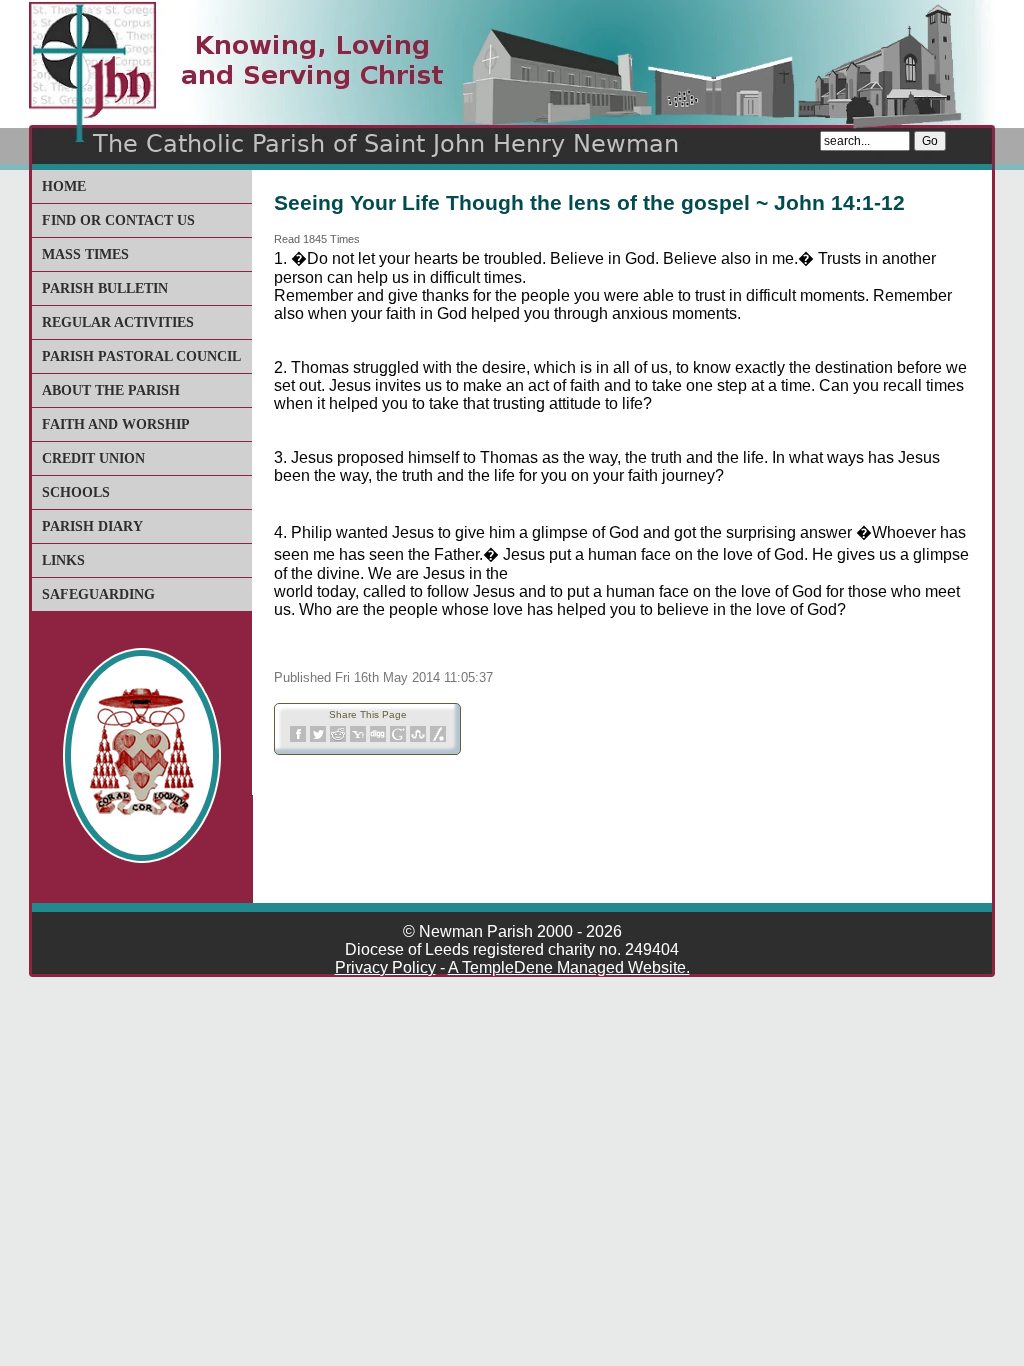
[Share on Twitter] (318, 738)
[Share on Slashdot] (438, 738)
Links (63, 560)
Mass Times (85, 254)
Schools (76, 492)
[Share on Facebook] (298, 738)
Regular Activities (118, 322)
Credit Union (93, 458)
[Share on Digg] (378, 738)
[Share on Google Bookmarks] (398, 738)
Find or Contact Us (118, 220)
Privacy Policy (385, 967)
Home (64, 186)
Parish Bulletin (105, 288)
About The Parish (111, 390)
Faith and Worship (116, 424)
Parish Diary (92, 526)
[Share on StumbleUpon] (418, 738)
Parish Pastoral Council (141, 356)
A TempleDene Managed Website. (569, 967)
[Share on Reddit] (338, 738)
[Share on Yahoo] (358, 738)
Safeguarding (98, 594)
